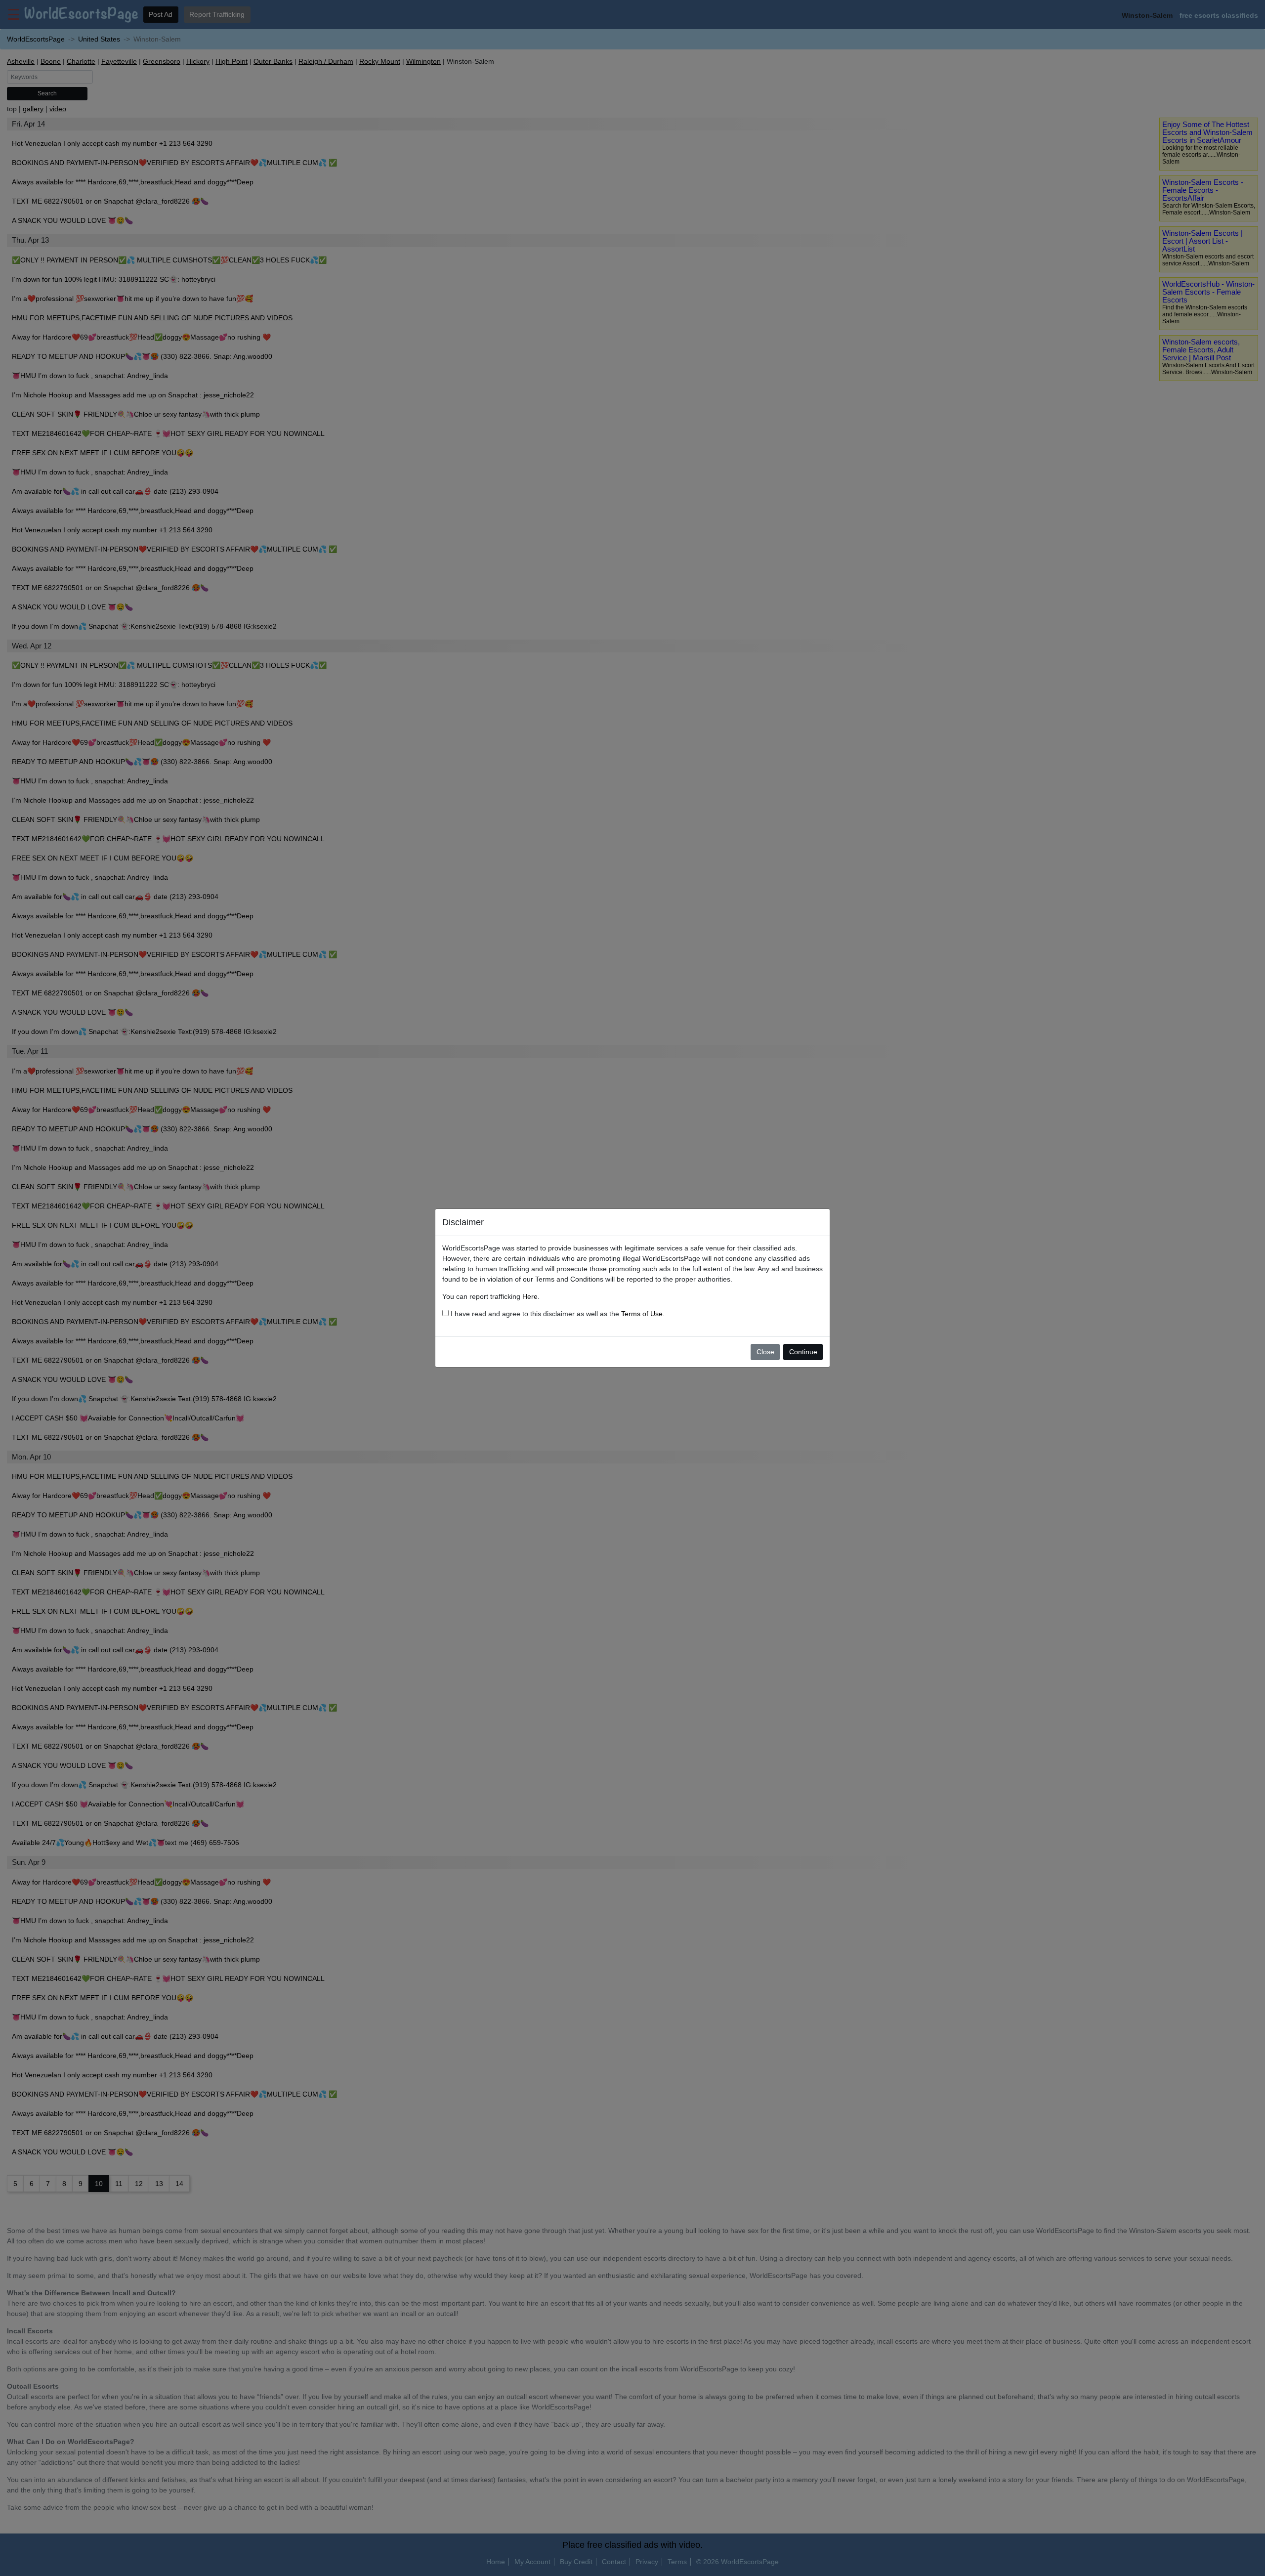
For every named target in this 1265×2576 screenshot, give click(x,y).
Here (530, 1296)
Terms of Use (642, 1314)
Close (765, 1352)
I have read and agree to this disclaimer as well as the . (557, 1314)
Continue (803, 1352)
